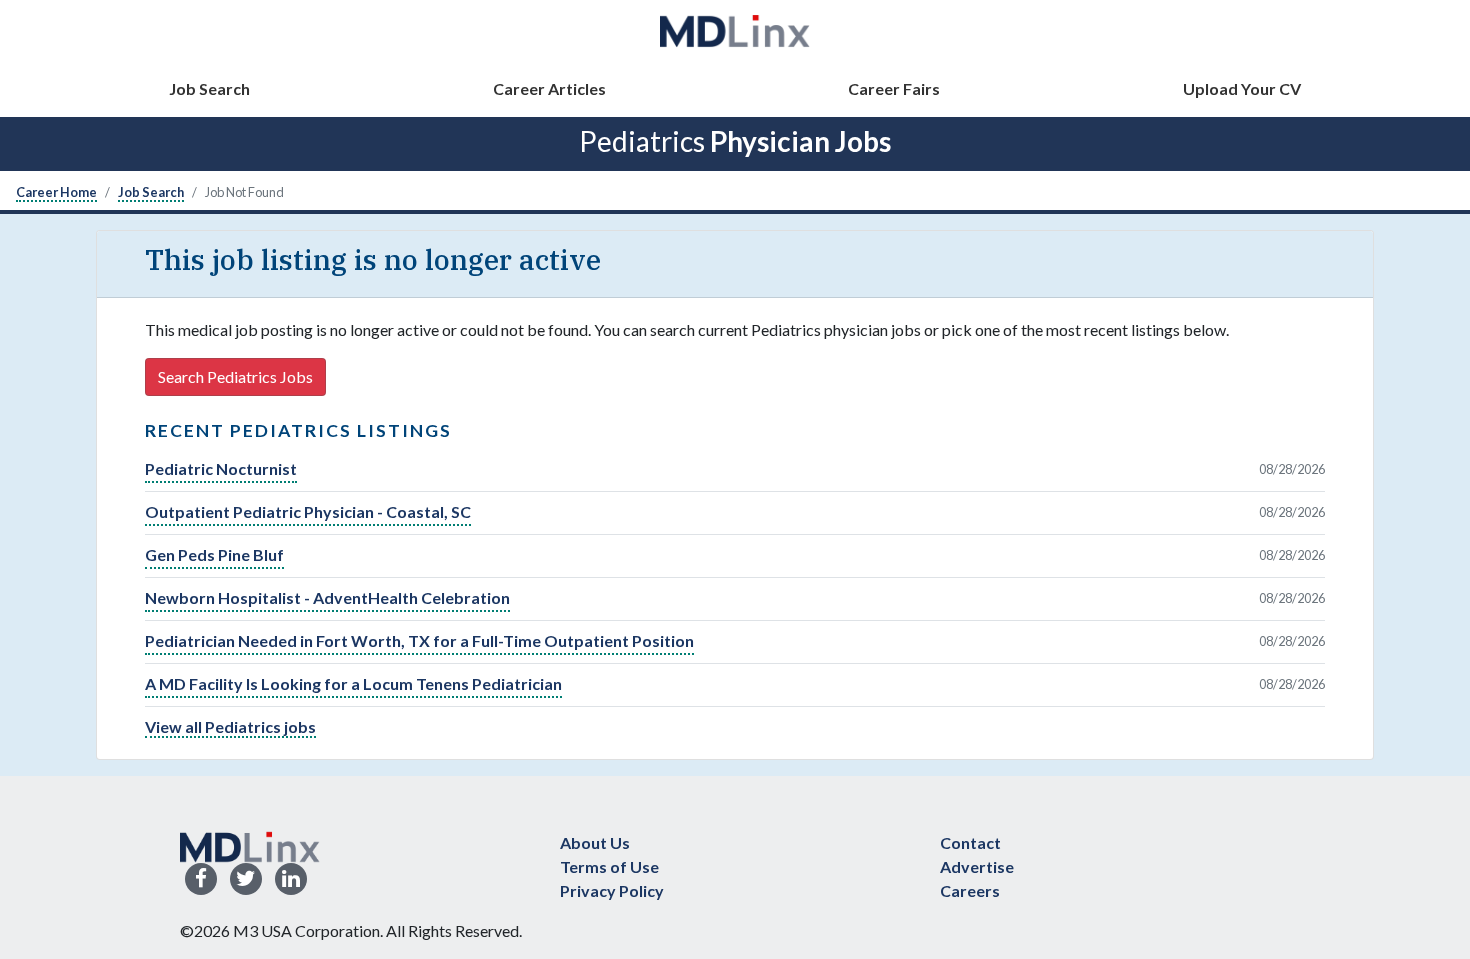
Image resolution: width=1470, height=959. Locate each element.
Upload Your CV (1242, 88)
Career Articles (549, 88)
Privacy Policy (612, 890)
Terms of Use (609, 866)
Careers (970, 890)
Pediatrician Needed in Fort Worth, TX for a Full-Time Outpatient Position (419, 640)
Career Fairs (894, 88)
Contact (970, 842)
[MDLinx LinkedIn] (291, 879)
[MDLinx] (735, 30)
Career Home (56, 192)
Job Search (209, 88)
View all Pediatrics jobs (230, 726)
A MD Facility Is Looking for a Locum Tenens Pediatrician (353, 683)
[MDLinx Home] (250, 844)
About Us (595, 842)
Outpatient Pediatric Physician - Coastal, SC (308, 511)
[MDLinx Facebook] (201, 879)
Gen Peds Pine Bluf (214, 554)
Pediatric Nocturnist (221, 468)
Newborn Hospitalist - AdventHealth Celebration (327, 597)
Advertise (977, 866)
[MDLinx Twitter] (246, 879)
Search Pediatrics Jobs (235, 376)
